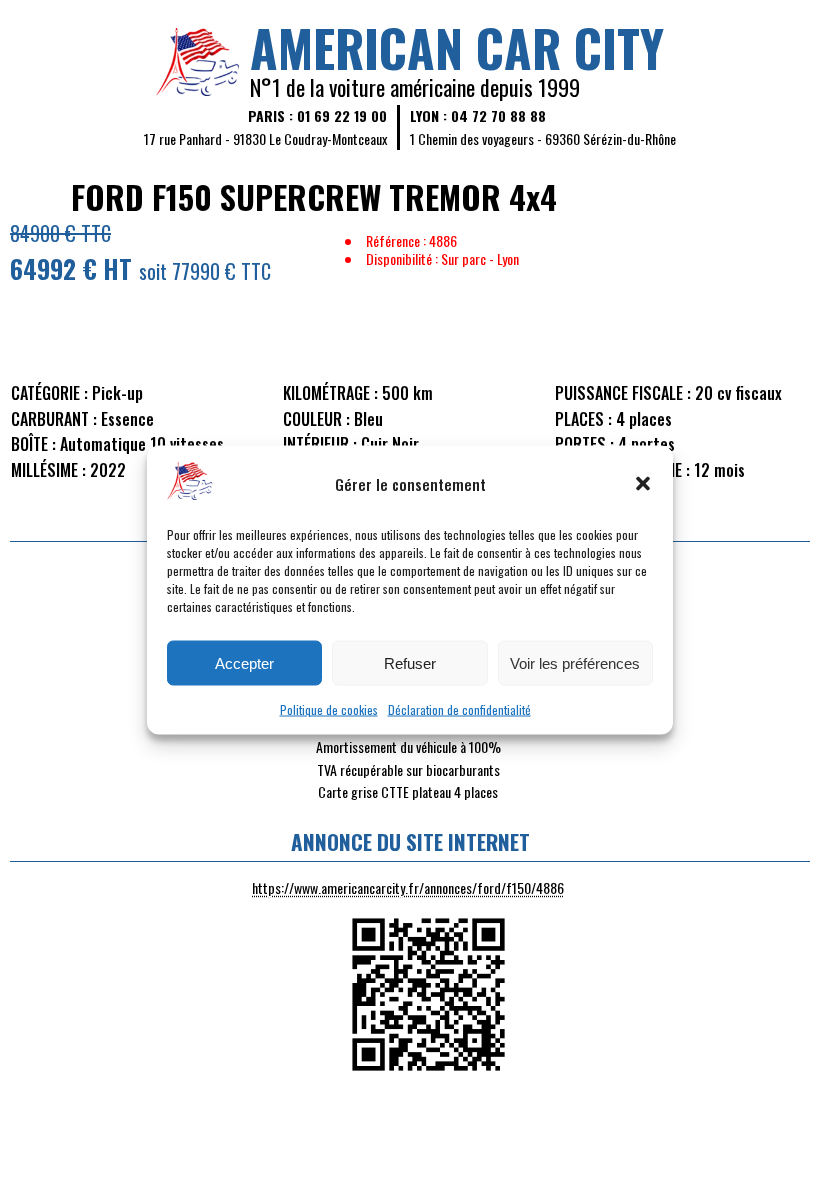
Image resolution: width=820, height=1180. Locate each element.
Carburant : (54, 419)
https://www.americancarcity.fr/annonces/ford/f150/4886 (408, 887)
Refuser (410, 662)
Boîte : (33, 444)
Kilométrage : (330, 393)
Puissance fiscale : (623, 393)
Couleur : (316, 419)
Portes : (584, 444)
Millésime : (48, 470)
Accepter (244, 662)
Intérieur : (320, 444)
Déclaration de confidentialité (459, 709)
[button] (643, 483)
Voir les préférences (575, 662)
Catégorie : (49, 393)
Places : (583, 419)
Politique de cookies (329, 709)
